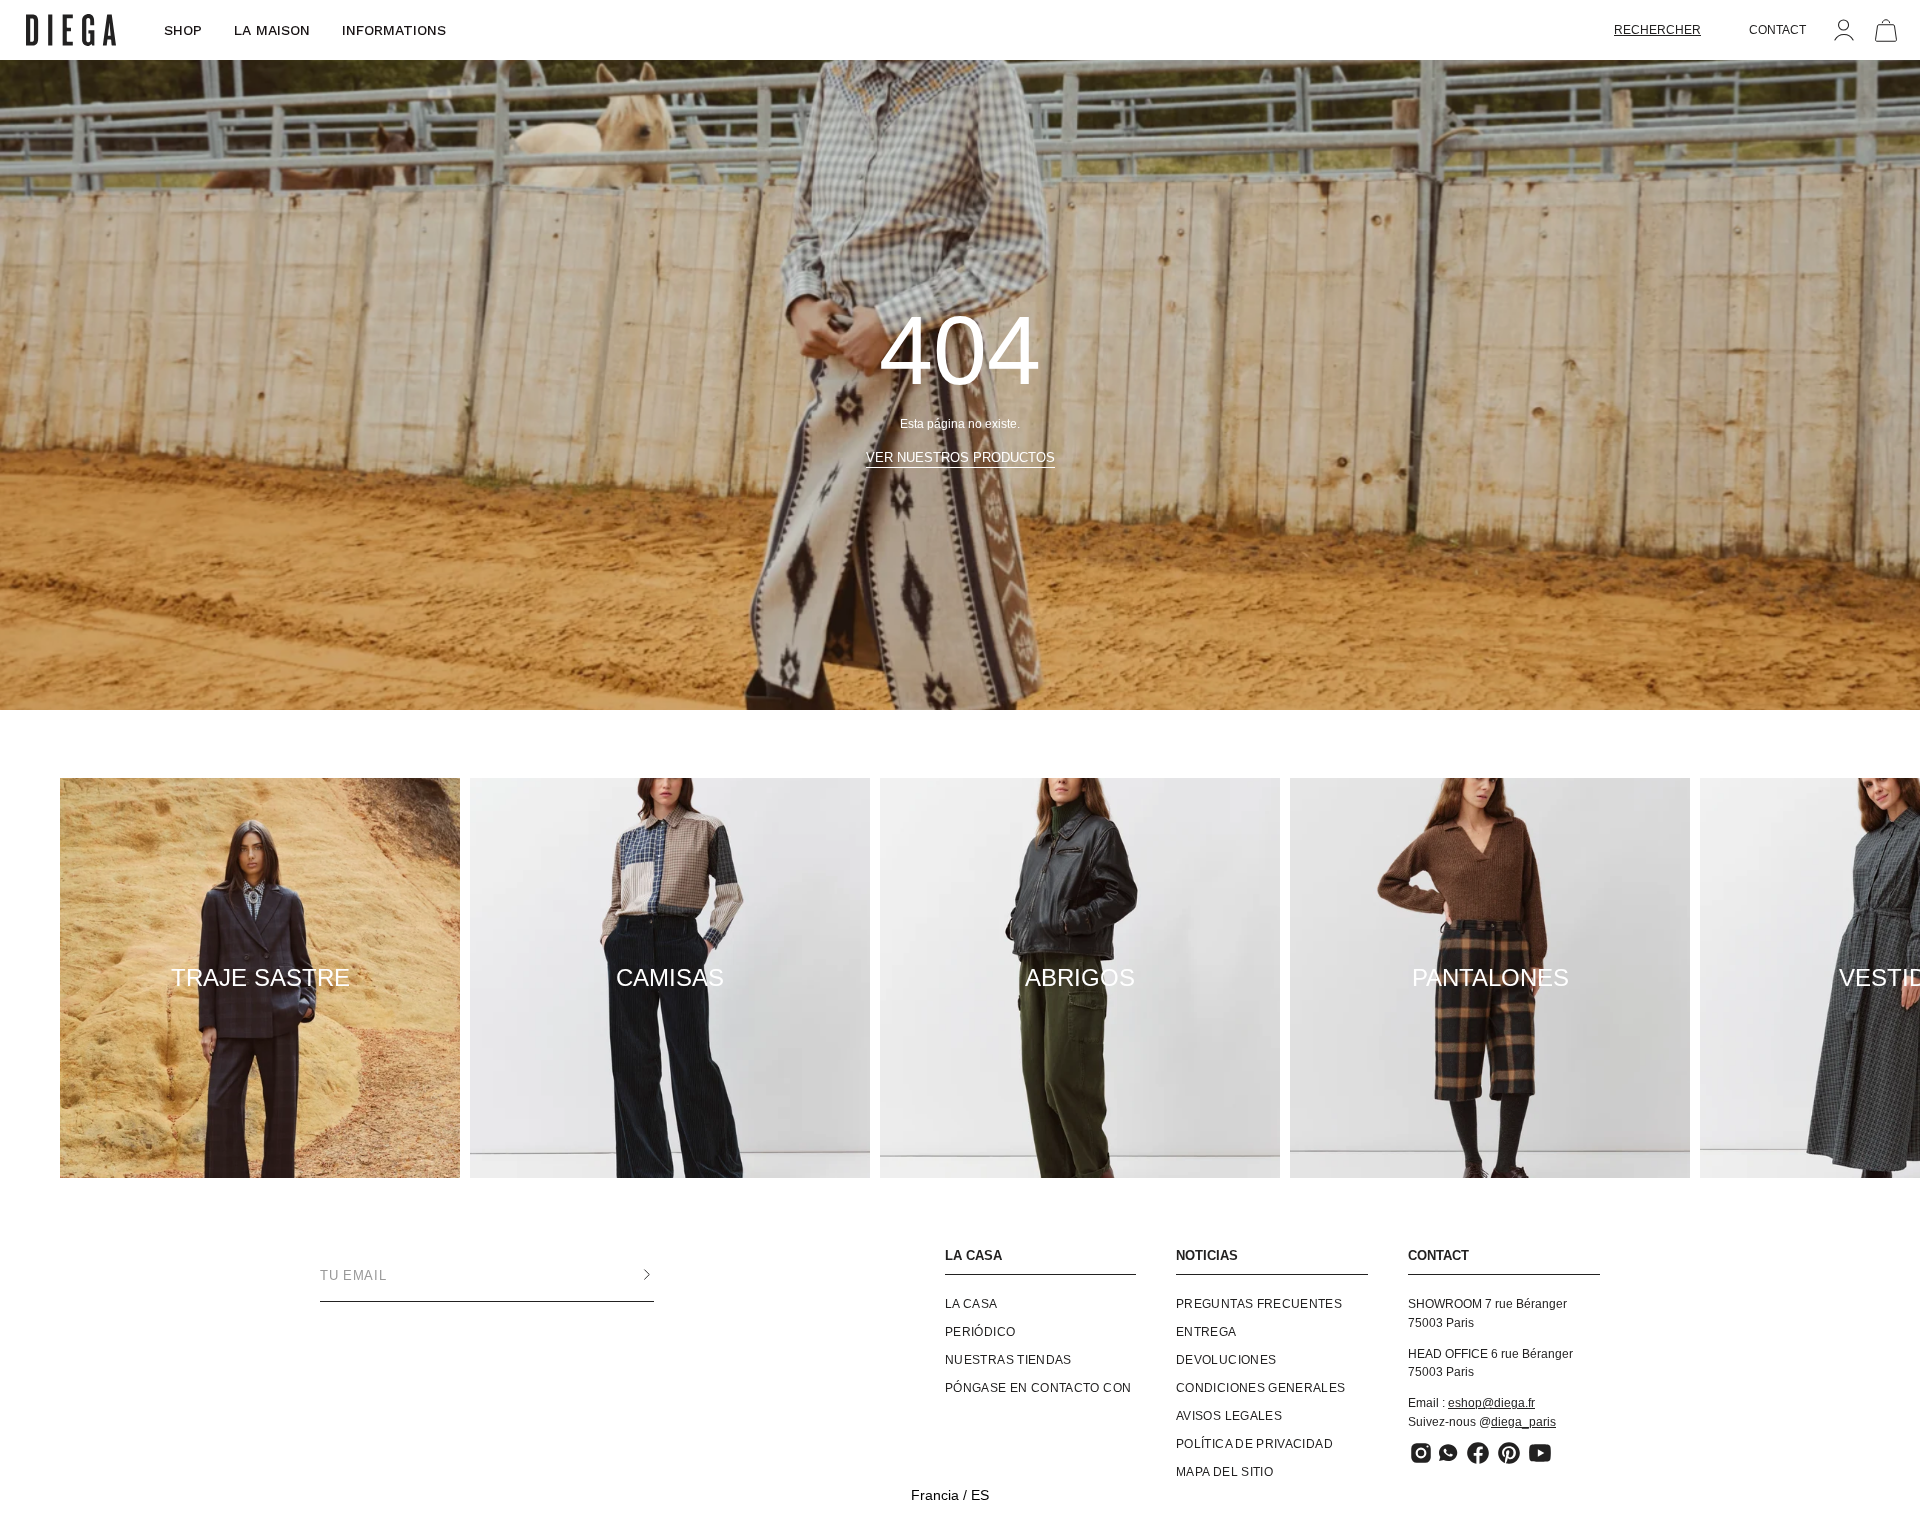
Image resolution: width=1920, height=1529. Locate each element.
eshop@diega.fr (1491, 1403)
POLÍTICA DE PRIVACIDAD (1254, 1444)
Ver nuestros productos (960, 457)
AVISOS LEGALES (1229, 1416)
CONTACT (1777, 30)
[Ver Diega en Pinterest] (1509, 1453)
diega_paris (1523, 1422)
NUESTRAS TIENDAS (1008, 1360)
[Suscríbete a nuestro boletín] (627, 1275)
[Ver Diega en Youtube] (1540, 1453)
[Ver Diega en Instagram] (1421, 1453)
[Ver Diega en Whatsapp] (1449, 1453)
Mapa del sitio (1224, 1472)
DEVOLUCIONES (1226, 1360)
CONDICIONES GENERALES (1261, 1388)
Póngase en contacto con (1038, 1388)
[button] (1657, 30)
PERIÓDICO (980, 1332)
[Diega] (71, 30)
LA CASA (973, 1255)
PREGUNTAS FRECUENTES (1259, 1304)
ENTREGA (1206, 1332)
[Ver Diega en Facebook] (1478, 1453)
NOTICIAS (1207, 1255)
